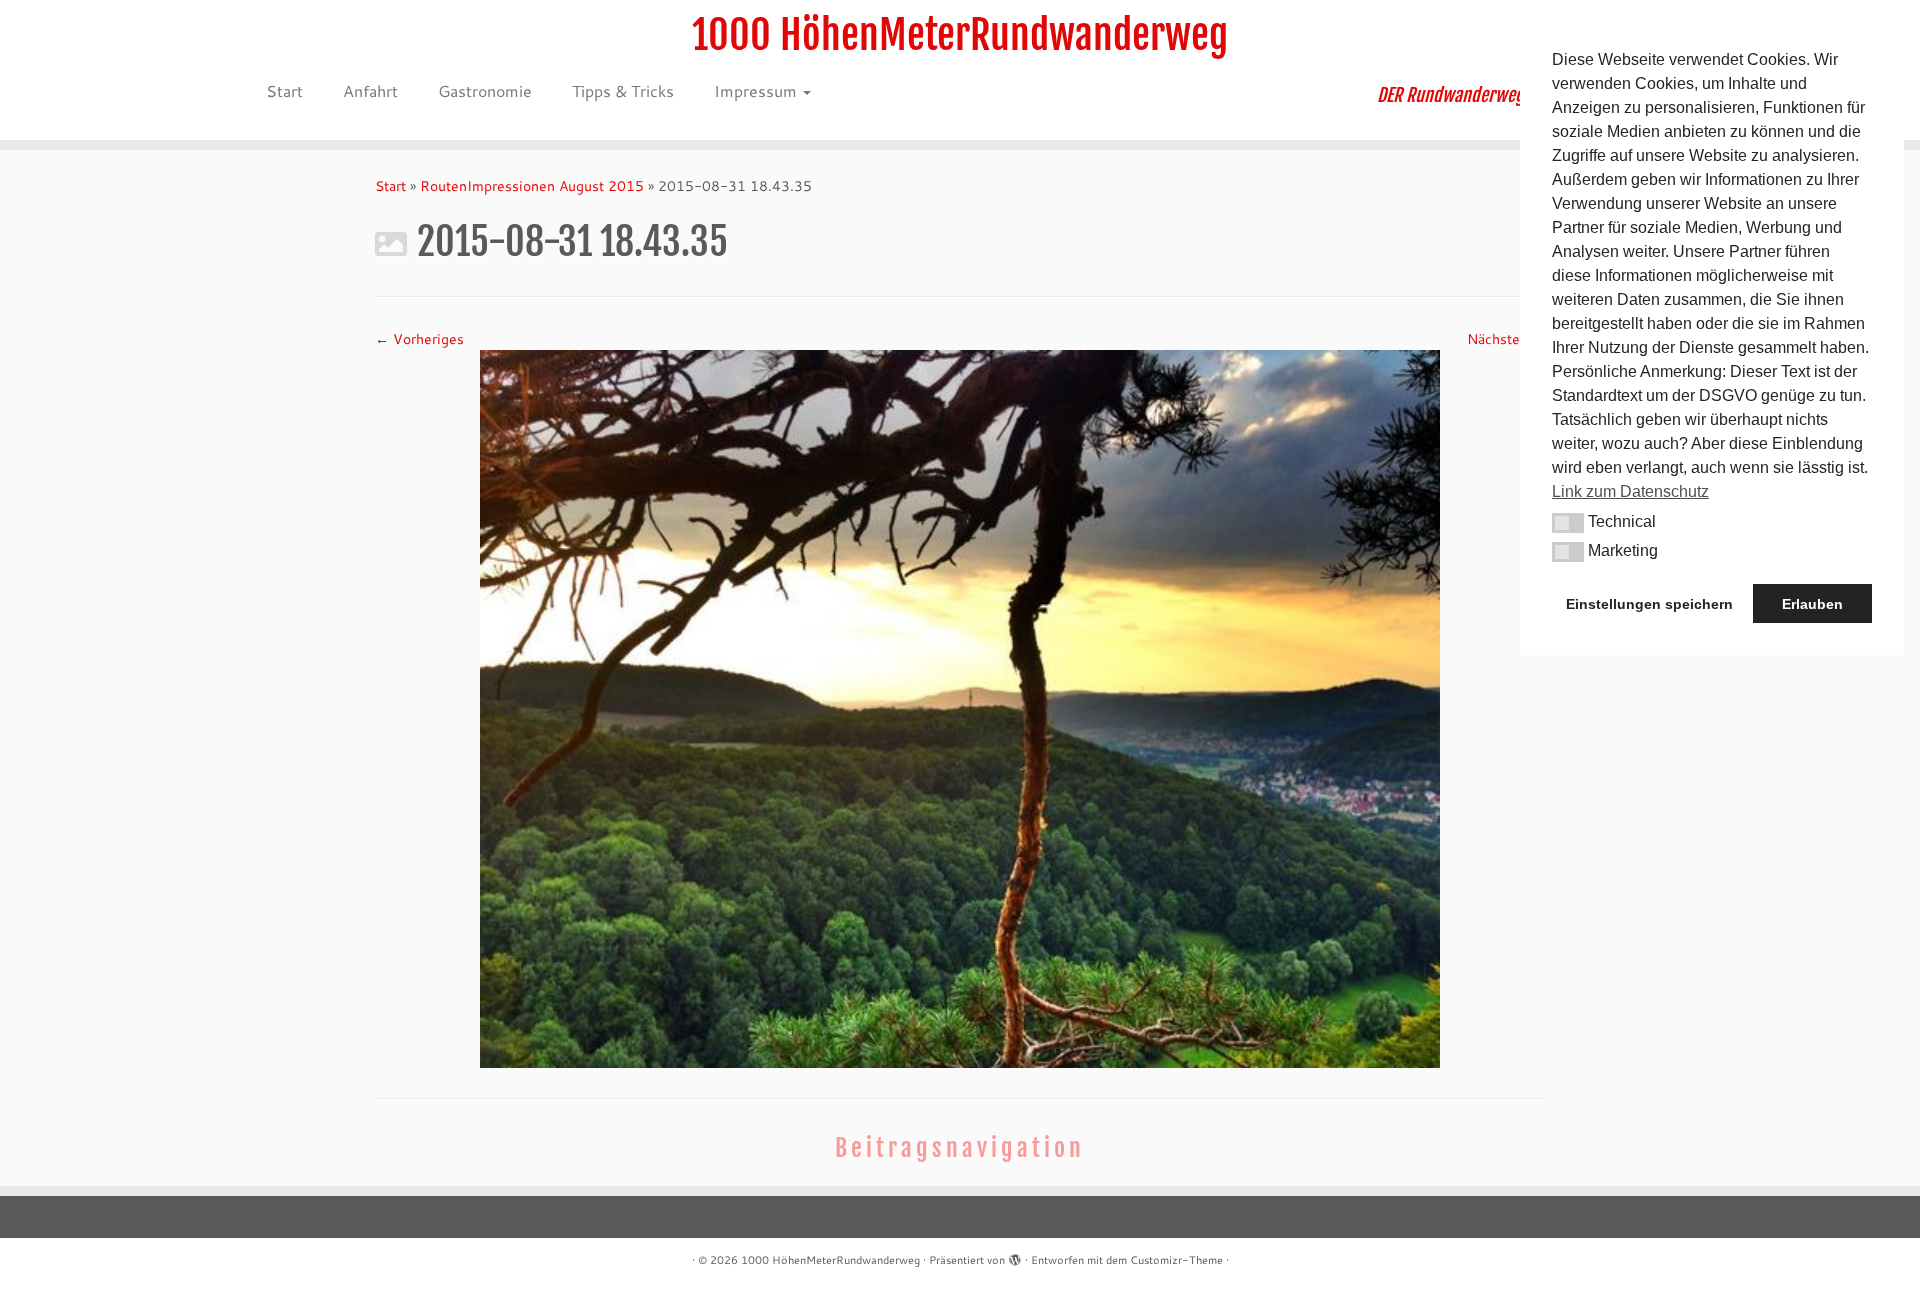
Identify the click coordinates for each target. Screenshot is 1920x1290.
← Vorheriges (419, 339)
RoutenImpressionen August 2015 (532, 186)
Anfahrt (370, 90)
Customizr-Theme (1176, 1260)
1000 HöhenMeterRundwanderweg (960, 35)
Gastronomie (485, 90)
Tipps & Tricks (623, 90)
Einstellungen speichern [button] (1649, 604)
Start (284, 90)
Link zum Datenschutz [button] (1630, 491)
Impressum (757, 90)
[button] (1568, 523)
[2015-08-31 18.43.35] (960, 708)
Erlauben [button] (1812, 604)
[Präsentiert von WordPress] (1015, 1256)
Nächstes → (1506, 339)
